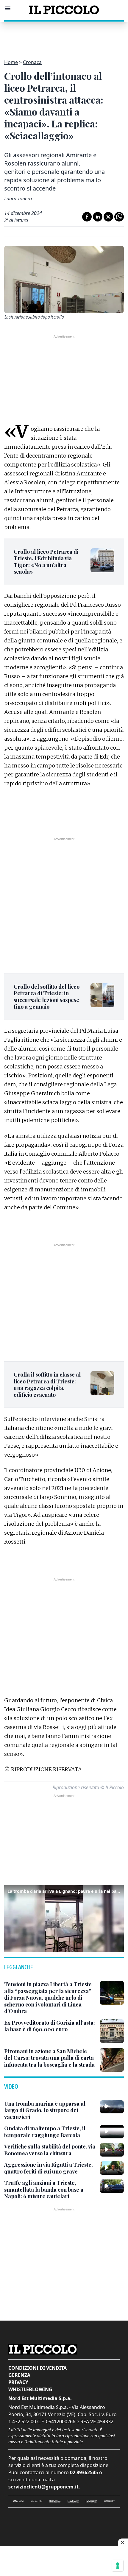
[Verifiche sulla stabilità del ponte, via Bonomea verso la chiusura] (112, 2150)
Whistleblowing (30, 2389)
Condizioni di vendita (38, 2368)
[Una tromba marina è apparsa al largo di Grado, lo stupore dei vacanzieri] (112, 2107)
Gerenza (19, 2375)
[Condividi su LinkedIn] (98, 217)
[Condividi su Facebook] (87, 217)
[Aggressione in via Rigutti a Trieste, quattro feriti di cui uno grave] (112, 2168)
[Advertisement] (64, 37)
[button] (64, 1918)
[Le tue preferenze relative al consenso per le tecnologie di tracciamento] (118, 2566)
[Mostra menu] (8, 8)
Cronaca (32, 62)
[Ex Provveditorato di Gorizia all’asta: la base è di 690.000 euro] (112, 2031)
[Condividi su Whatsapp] (119, 217)
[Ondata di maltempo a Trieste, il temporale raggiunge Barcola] (112, 2132)
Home (11, 62)
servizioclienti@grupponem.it (43, 2487)
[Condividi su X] (108, 217)
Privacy (18, 2382)
